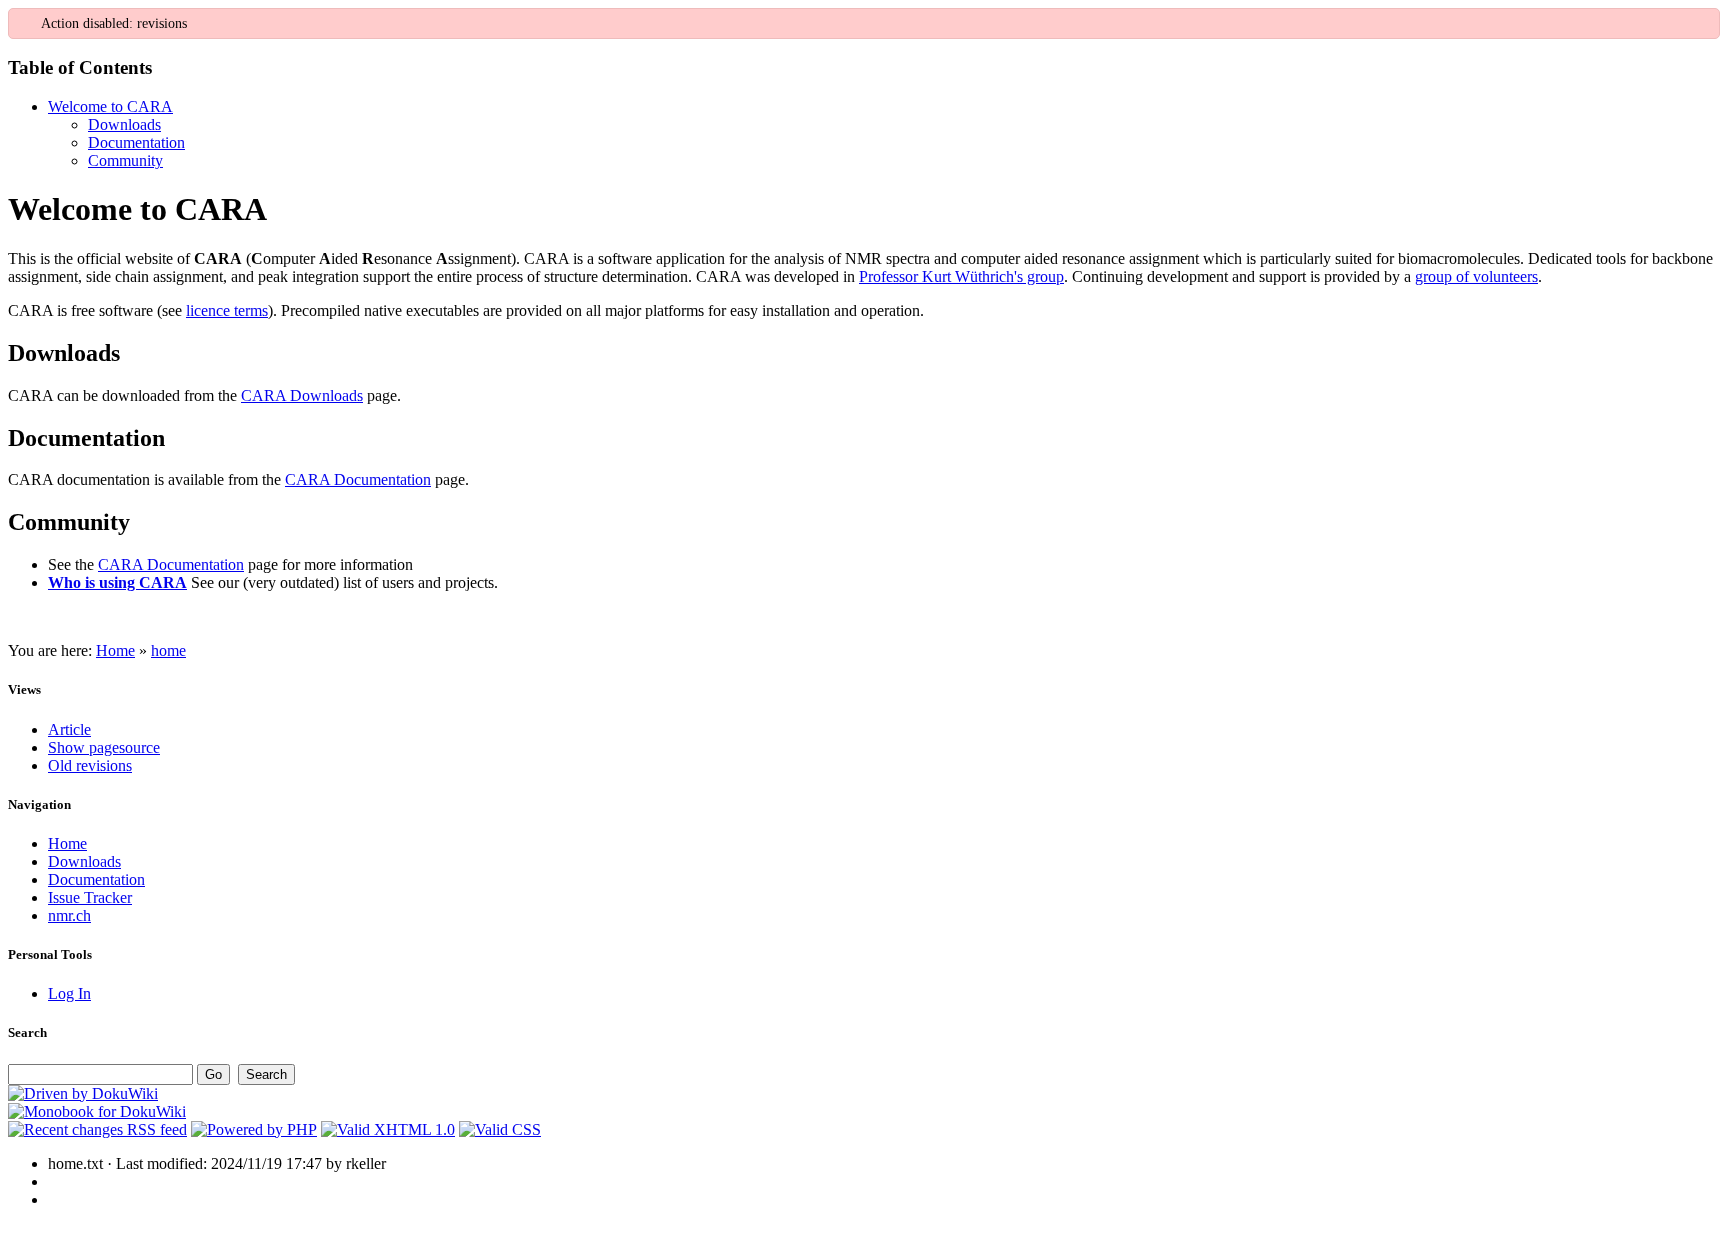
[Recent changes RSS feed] (97, 1129)
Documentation (136, 142)
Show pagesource (104, 747)
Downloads (124, 124)
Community (125, 160)
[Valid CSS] (500, 1129)
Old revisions (90, 765)
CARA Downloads (302, 395)
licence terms (227, 310)
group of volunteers (1476, 276)
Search (27, 1032)
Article (69, 729)
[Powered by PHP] (254, 1129)
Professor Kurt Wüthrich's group (961, 276)
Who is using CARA (117, 582)
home (168, 650)
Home (115, 650)
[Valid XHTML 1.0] (388, 1129)
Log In (69, 993)
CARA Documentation (358, 479)
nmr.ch (69, 915)
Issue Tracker (90, 897)
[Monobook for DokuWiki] (97, 1111)
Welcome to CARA (110, 106)
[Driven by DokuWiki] (83, 1093)
